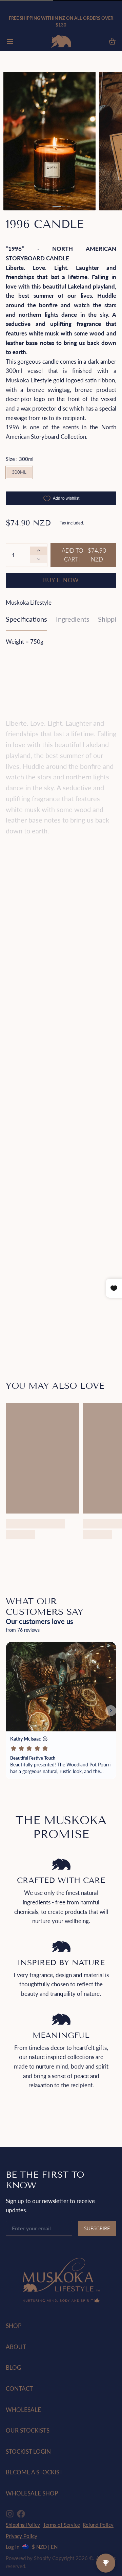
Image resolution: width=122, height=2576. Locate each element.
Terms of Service (62, 2525)
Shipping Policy (23, 2525)
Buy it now (61, 580)
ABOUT (16, 2347)
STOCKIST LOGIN (28, 2451)
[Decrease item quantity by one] (39, 559)
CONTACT (19, 2389)
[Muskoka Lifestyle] (61, 41)
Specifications (26, 619)
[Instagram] (10, 2514)
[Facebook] (21, 2514)
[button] (83, 555)
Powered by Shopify (28, 2558)
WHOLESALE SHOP (32, 2493)
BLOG (13, 2367)
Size (20, 459)
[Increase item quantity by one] (39, 551)
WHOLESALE (23, 2410)
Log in (13, 2547)
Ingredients (73, 619)
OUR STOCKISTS (28, 2430)
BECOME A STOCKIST (34, 2472)
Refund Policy (98, 2525)
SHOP (14, 2326)
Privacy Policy (22, 2536)
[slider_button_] (57, 207)
